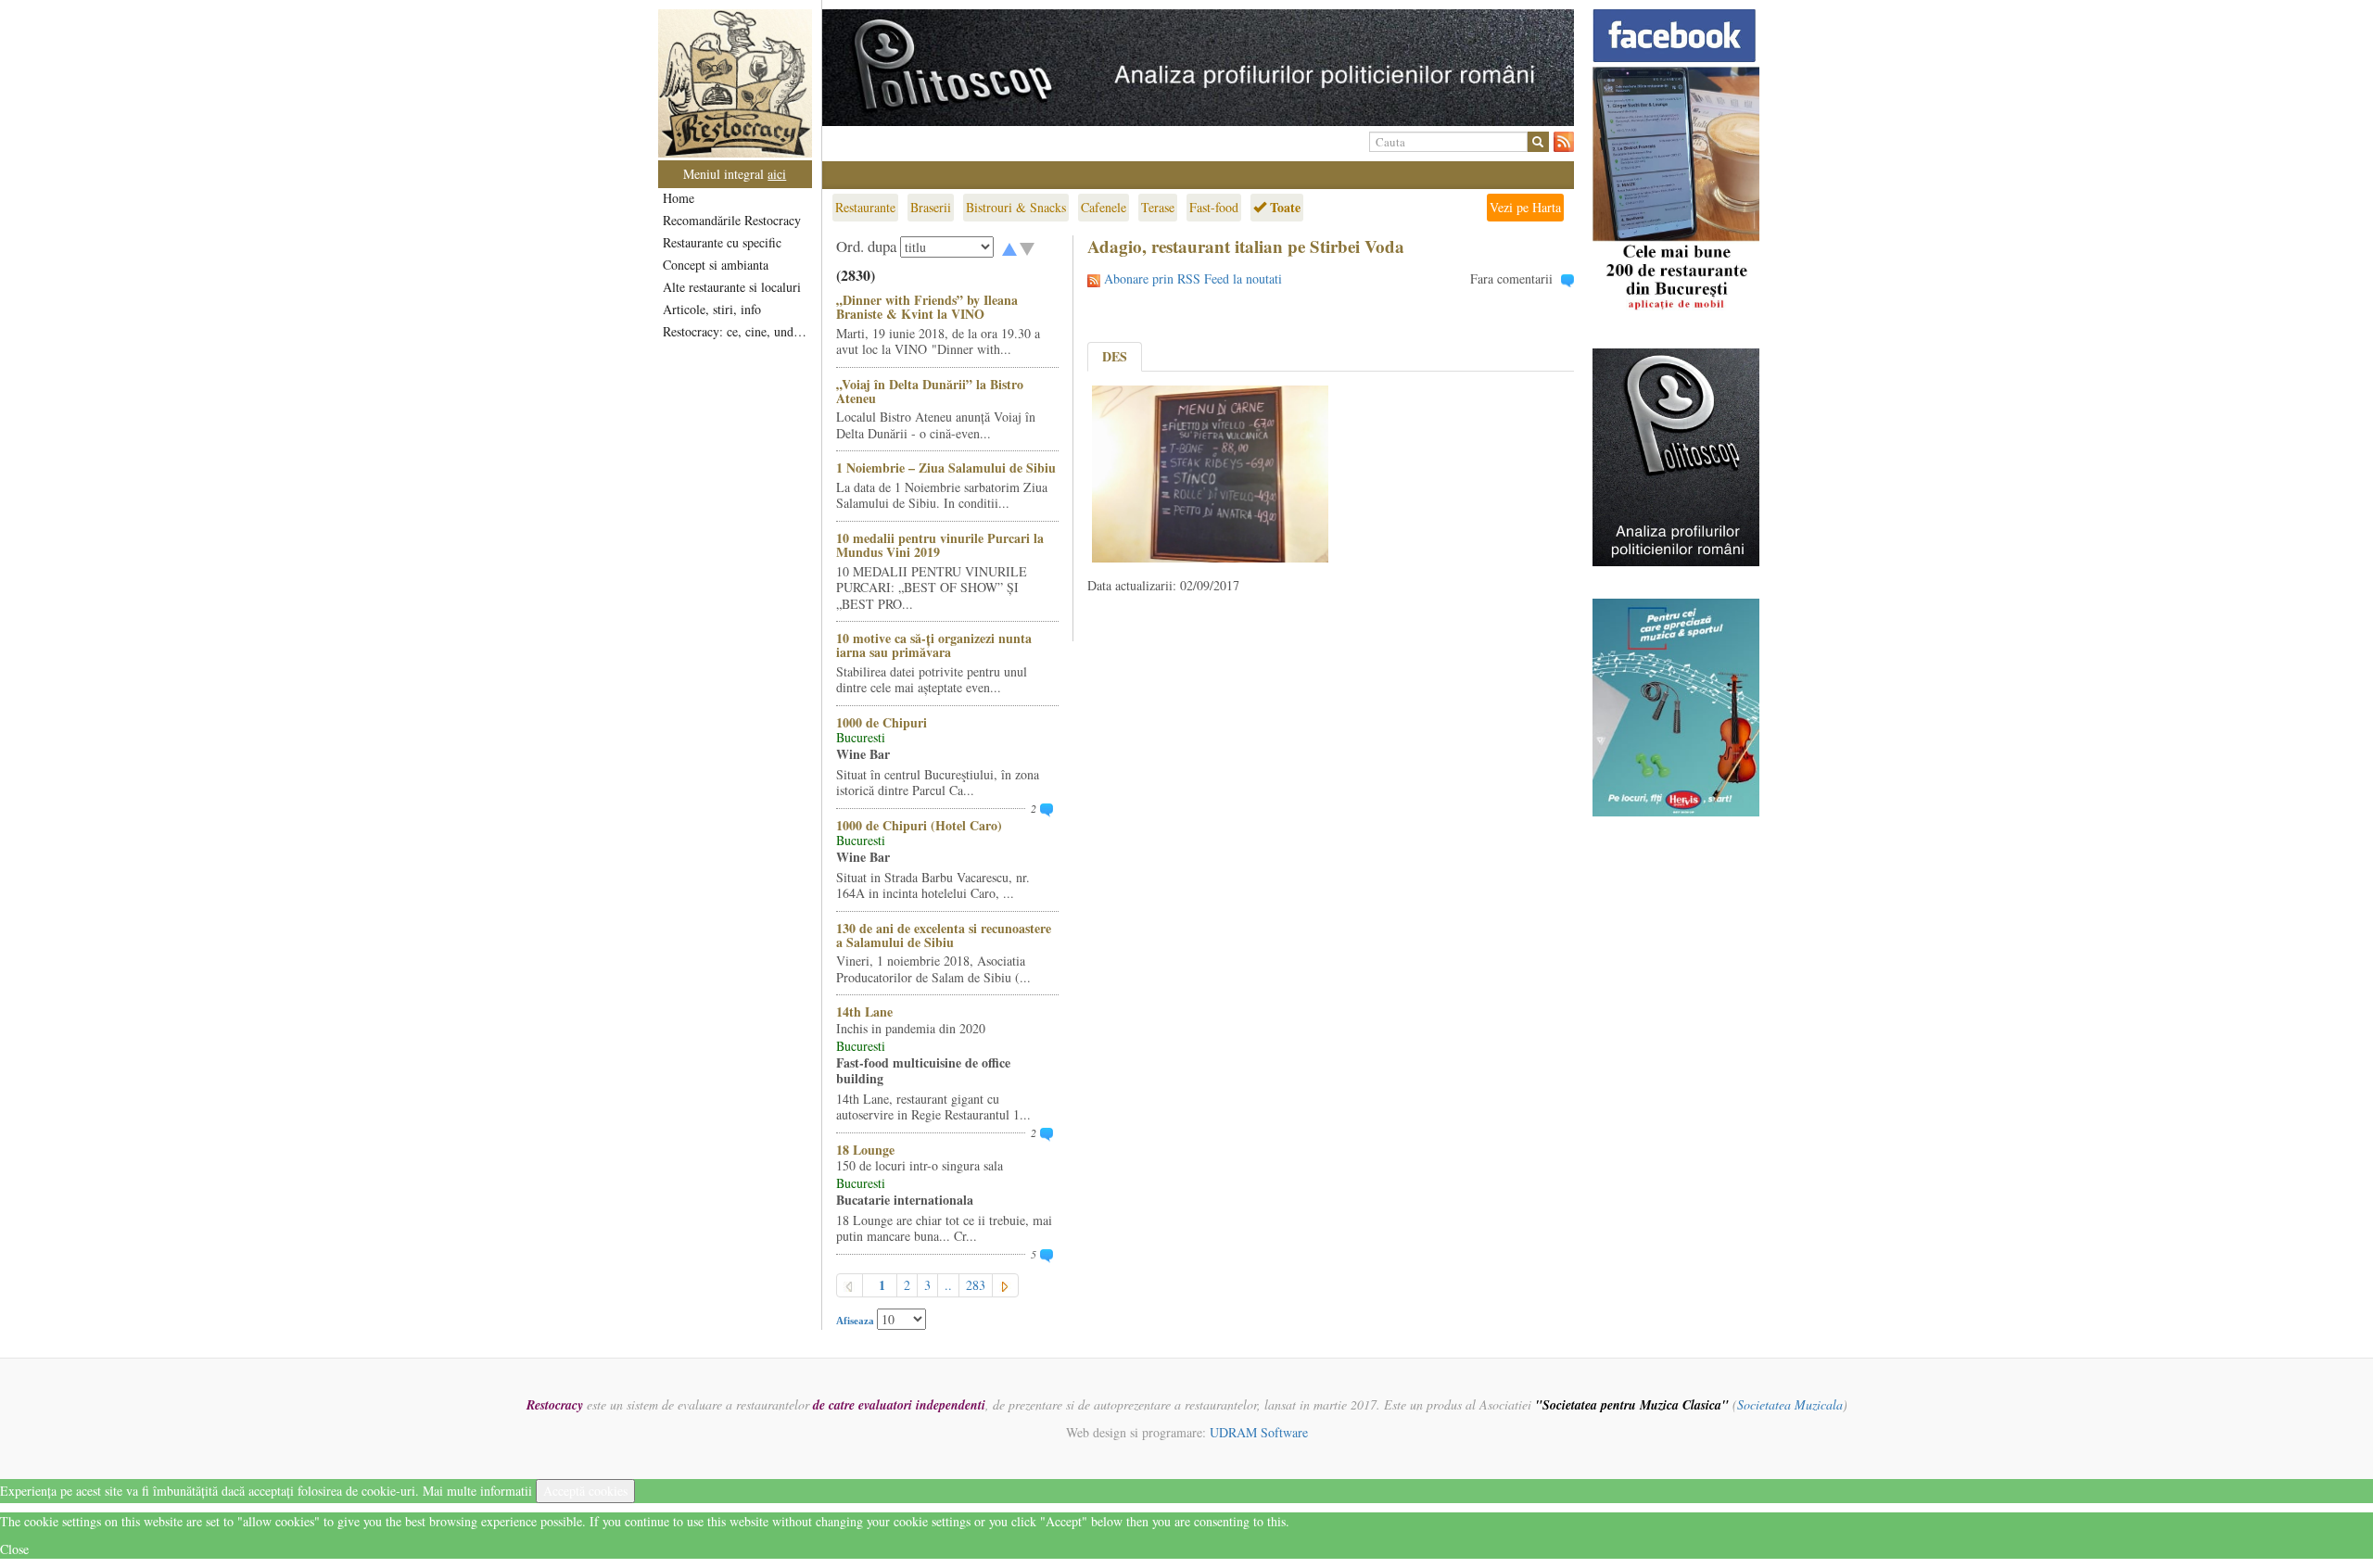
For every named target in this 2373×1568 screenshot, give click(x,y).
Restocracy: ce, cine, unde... (736, 331)
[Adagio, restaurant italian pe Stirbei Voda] (1210, 472)
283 (976, 1285)
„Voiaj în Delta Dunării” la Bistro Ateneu (930, 391)
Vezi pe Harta (1525, 207)
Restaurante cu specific (722, 242)
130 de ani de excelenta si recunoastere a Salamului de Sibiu (944, 935)
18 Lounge (865, 1150)
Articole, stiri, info (712, 309)
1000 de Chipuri (882, 722)
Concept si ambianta (716, 265)
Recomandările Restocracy (732, 220)
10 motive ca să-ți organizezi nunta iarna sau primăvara (934, 645)
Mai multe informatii (477, 1491)
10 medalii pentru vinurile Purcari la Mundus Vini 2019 (940, 545)
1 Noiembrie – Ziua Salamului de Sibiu (946, 468)
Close (14, 1549)
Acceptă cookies (585, 1491)
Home (679, 198)
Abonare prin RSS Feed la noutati (1193, 278)
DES (1115, 356)
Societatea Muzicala (1790, 1404)
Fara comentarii (1511, 278)
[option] (1198, 68)
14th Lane (864, 1012)
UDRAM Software (1259, 1432)
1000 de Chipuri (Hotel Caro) (919, 825)
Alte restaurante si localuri (732, 287)
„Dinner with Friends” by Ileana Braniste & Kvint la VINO (927, 307)
